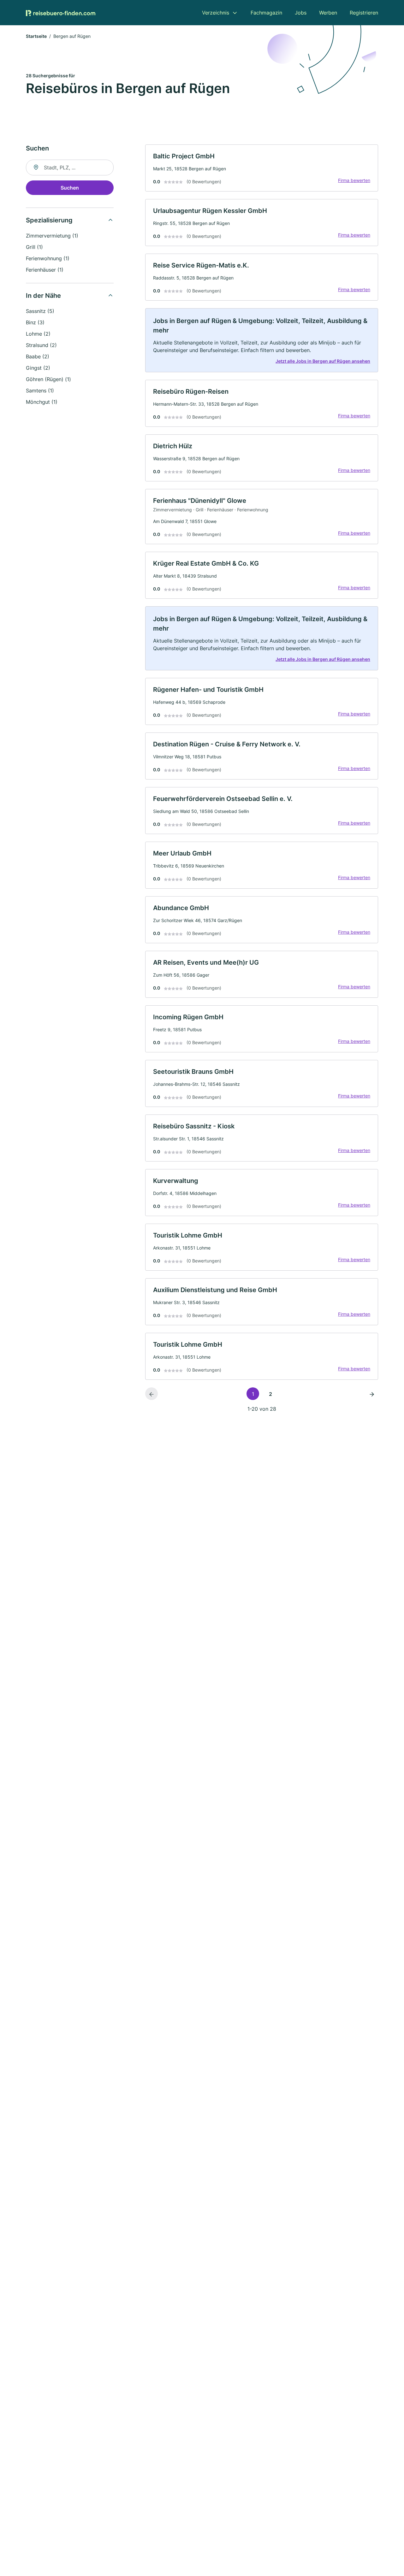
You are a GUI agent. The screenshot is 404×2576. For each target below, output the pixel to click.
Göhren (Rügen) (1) (48, 379)
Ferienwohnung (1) (48, 258)
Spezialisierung (49, 220)
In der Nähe (43, 296)
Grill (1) (34, 247)
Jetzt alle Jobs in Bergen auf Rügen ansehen (323, 361)
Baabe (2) (38, 356)
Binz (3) (35, 322)
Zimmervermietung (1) (52, 236)
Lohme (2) (38, 334)
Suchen (70, 188)
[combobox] (70, 168)
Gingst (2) (38, 368)
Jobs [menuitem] (301, 13)
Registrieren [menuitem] (364, 13)
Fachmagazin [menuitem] (266, 13)
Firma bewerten (354, 180)
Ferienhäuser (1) (45, 270)
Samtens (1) (40, 391)
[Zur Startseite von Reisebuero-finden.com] (61, 13)
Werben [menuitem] (328, 13)
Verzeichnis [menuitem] (216, 13)
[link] (262, 168)
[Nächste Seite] (372, 1394)
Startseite (36, 36)
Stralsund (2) (41, 345)
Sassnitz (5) (40, 311)
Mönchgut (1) (42, 402)
